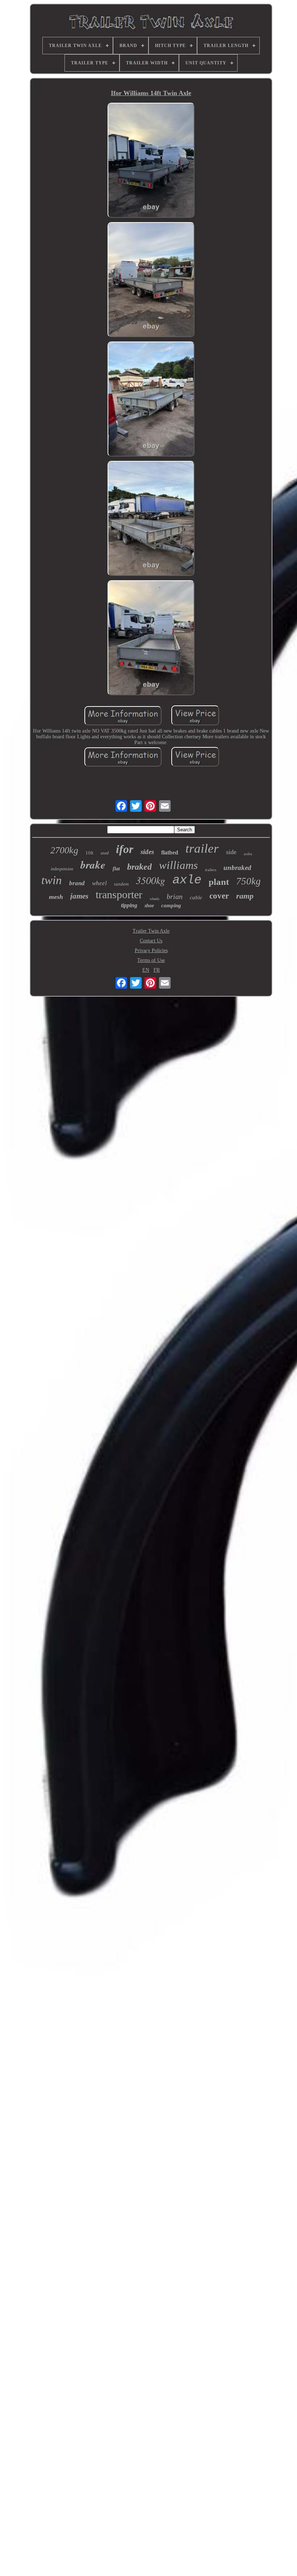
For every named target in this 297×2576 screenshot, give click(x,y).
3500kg (150, 880)
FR (157, 970)
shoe (149, 906)
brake (93, 865)
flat (116, 869)
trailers (211, 870)
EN (146, 970)
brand (77, 883)
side (231, 852)
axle (187, 880)
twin (52, 880)
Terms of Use (151, 960)
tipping (129, 905)
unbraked (237, 868)
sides (147, 852)
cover (219, 896)
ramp (245, 896)
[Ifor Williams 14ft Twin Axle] (151, 161)
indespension (62, 869)
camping (171, 905)
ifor (125, 849)
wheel (99, 883)
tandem (121, 884)
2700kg (64, 850)
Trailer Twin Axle (151, 931)
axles (248, 854)
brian (175, 896)
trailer (202, 848)
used (105, 853)
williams (178, 865)
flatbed (170, 852)
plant (219, 882)
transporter (119, 894)
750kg (248, 881)
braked (139, 867)
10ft (89, 853)
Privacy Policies (151, 950)
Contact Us (151, 941)
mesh (56, 897)
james (79, 896)
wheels (154, 899)
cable (196, 897)
